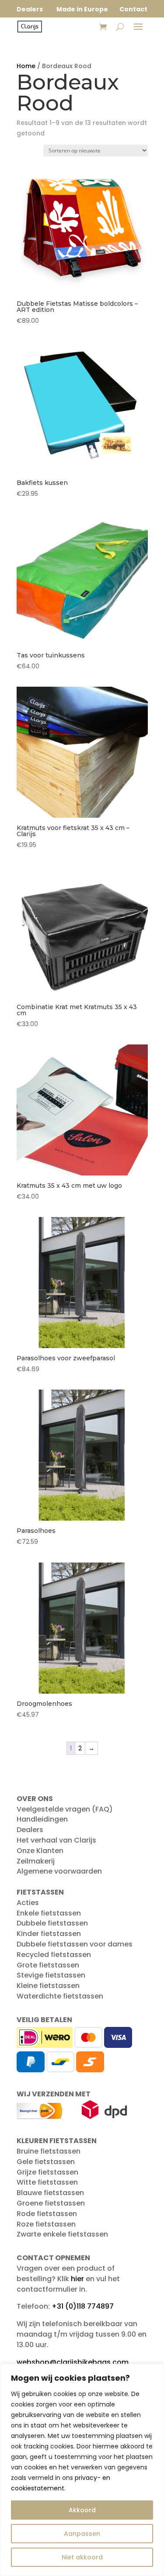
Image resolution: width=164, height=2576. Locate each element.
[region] (82, 2470)
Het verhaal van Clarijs (56, 1840)
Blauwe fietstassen (50, 2193)
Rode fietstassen (47, 2214)
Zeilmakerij (36, 1861)
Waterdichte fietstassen (60, 1996)
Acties (28, 1903)
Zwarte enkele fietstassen (62, 2234)
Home (26, 66)
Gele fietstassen (46, 2162)
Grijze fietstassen (47, 2172)
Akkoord (82, 2510)
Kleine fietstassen (48, 1986)
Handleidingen (42, 1819)
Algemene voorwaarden (59, 1871)
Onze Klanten (40, 1851)
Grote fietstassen (48, 1965)
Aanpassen (82, 2534)
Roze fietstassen (46, 2224)
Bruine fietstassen (49, 2151)
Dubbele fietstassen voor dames (75, 1944)
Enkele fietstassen (49, 1913)
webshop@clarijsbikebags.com (73, 2362)
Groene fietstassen (51, 2203)
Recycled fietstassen (54, 1955)
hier (77, 2279)
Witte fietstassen (47, 2182)
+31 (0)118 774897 (83, 2306)
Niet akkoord (82, 2557)
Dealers (30, 1830)
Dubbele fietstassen (52, 1923)
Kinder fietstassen (49, 1934)
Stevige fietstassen (51, 1975)
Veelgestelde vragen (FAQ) (65, 1809)
